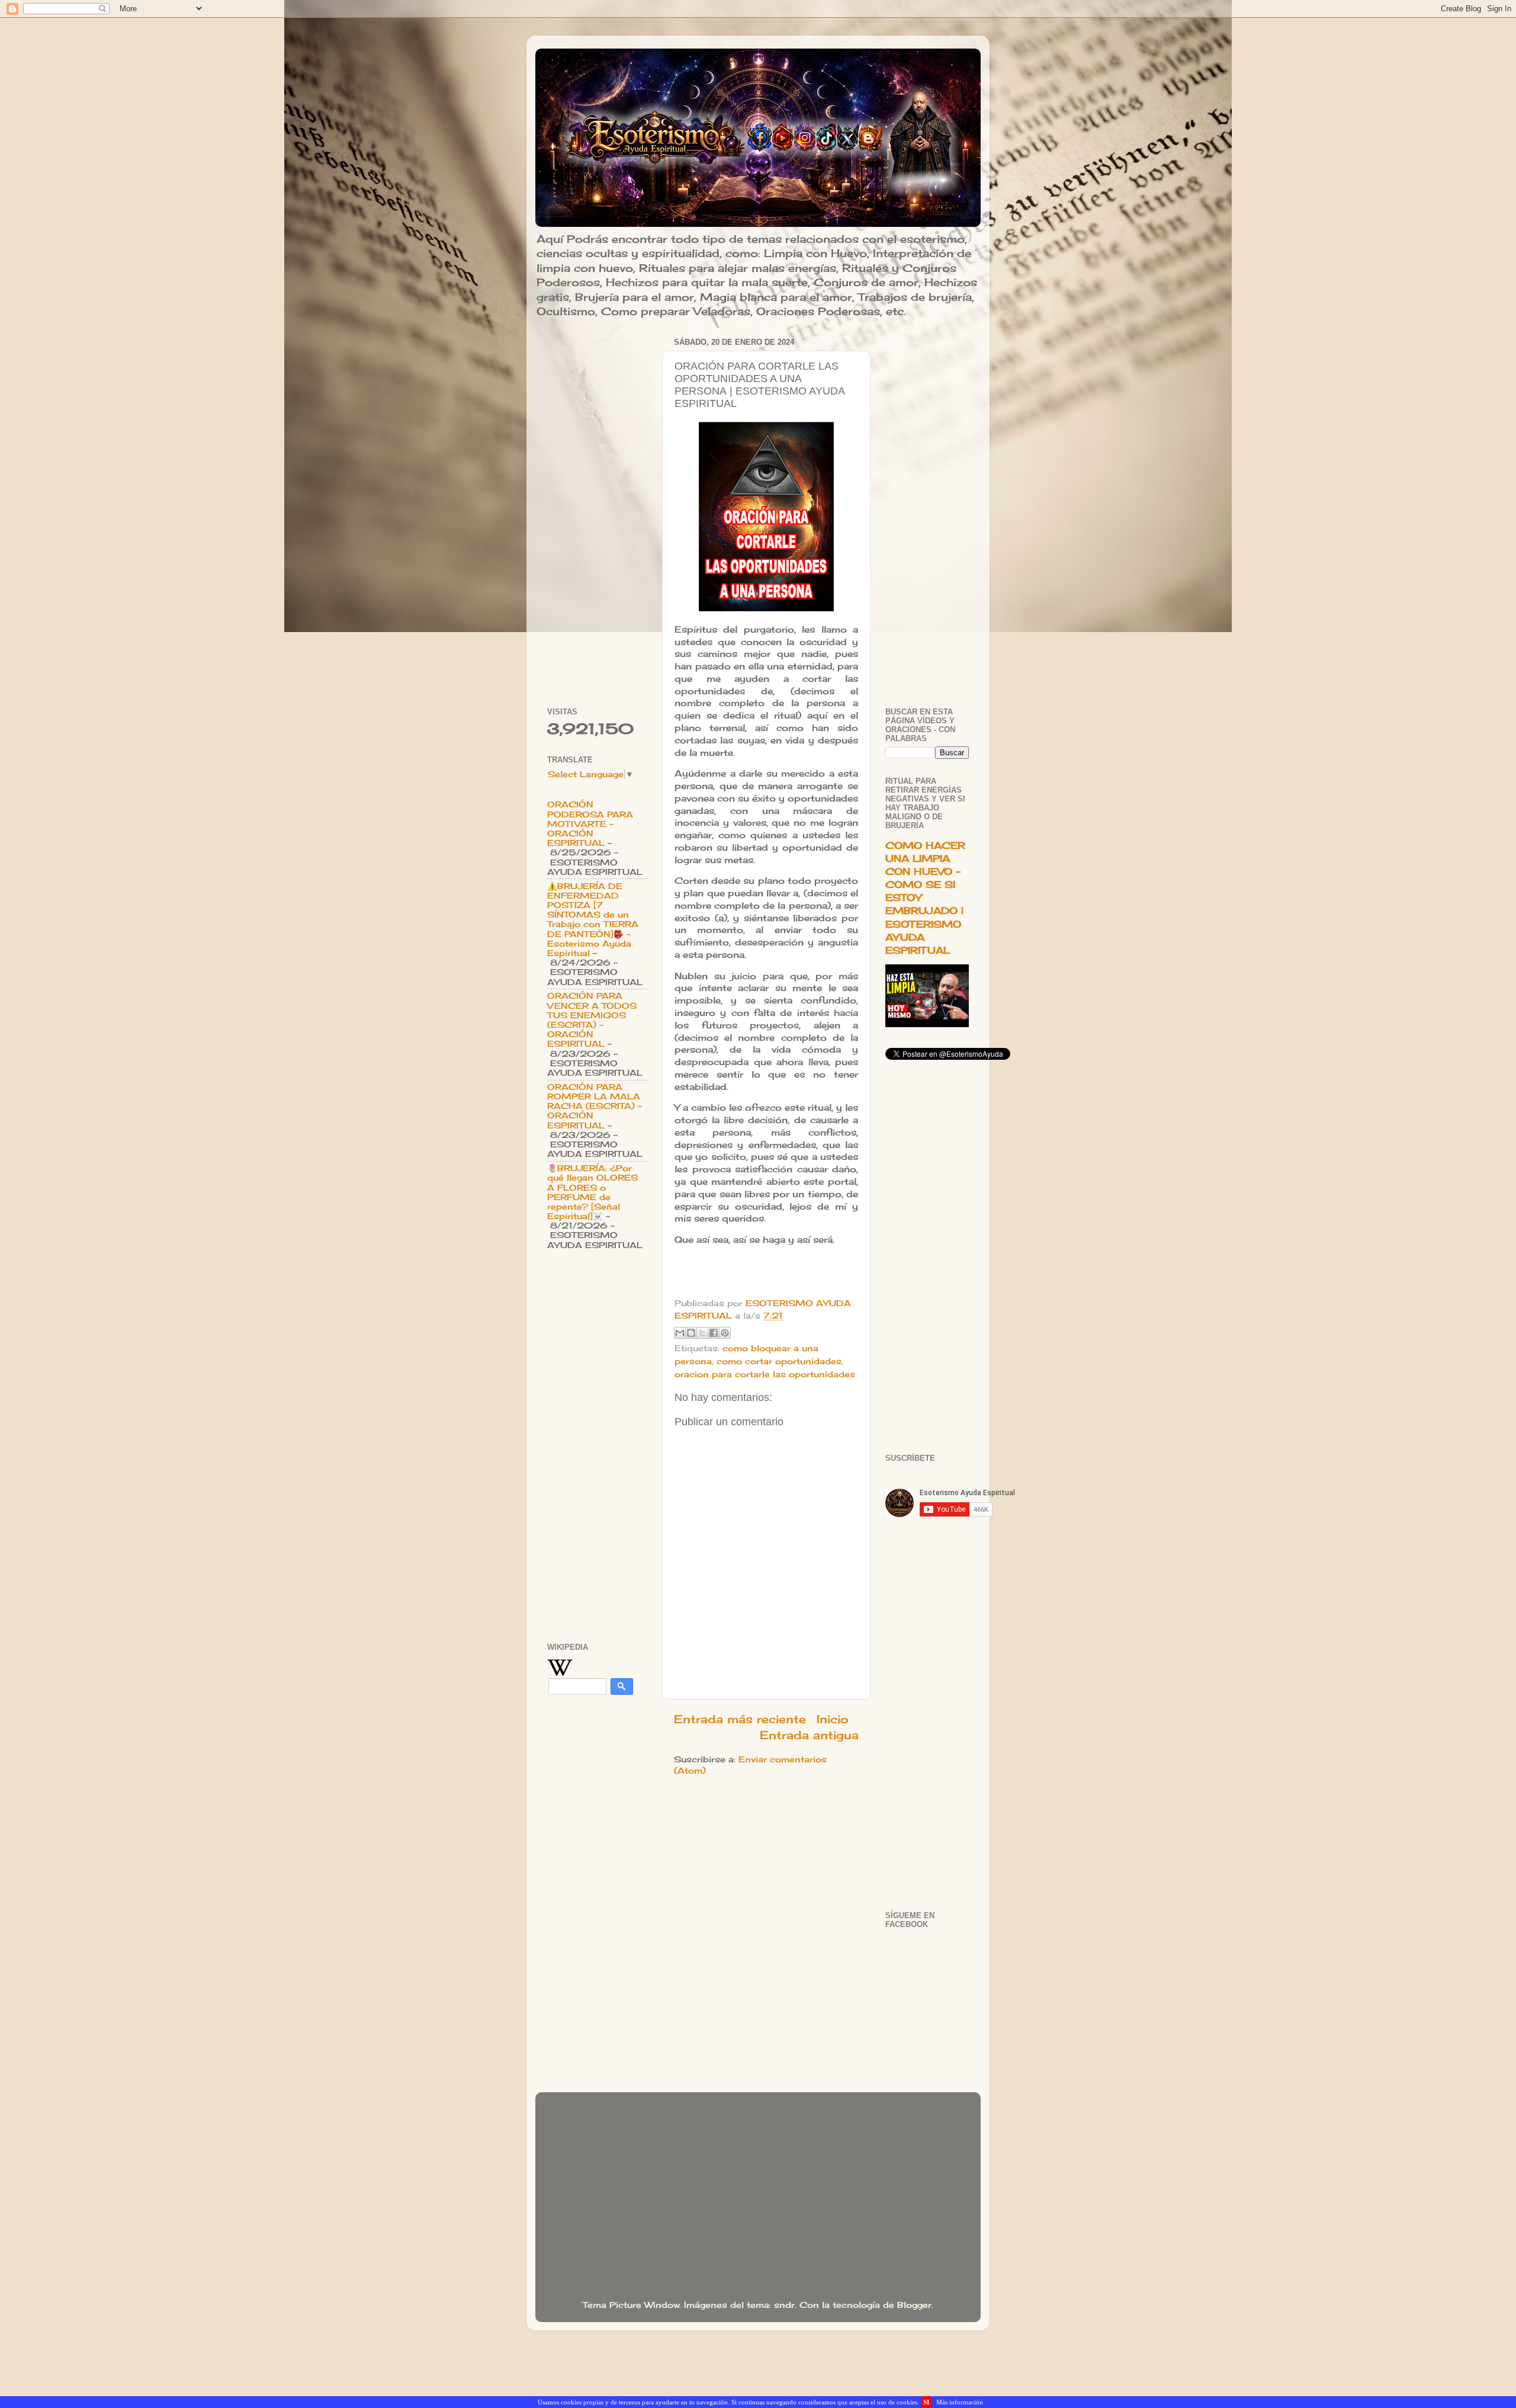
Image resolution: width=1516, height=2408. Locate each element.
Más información (960, 2402)
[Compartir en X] (702, 1333)
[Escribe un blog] (691, 1333)
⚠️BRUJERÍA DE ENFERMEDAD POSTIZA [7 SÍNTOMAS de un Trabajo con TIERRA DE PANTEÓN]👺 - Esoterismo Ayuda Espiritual (593, 920)
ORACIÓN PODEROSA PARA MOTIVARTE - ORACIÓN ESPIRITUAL (590, 824)
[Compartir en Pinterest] (725, 1333)
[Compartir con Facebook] (714, 1333)
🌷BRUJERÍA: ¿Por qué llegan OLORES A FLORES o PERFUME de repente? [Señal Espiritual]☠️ (592, 1192)
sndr (784, 2305)
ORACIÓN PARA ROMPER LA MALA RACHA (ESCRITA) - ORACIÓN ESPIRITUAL (595, 1106)
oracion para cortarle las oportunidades (765, 1374)
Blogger (914, 2305)
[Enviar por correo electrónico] (680, 1333)
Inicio (833, 1719)
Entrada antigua (809, 1735)
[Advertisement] (597, 512)
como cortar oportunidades (779, 1361)
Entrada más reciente (740, 1719)
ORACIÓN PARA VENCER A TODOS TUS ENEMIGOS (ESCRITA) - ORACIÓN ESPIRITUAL (592, 1020)
